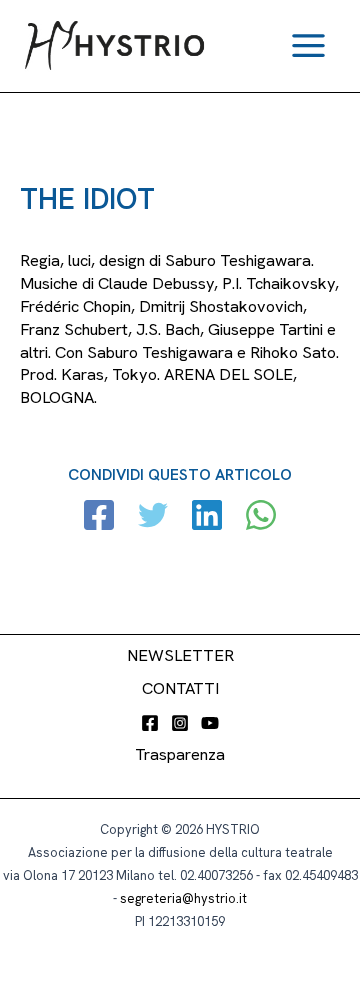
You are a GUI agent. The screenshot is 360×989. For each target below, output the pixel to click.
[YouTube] (210, 723)
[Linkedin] (207, 517)
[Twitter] (153, 517)
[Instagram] (180, 723)
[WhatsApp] (261, 517)
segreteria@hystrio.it (183, 898)
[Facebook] (99, 517)
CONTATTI (180, 688)
